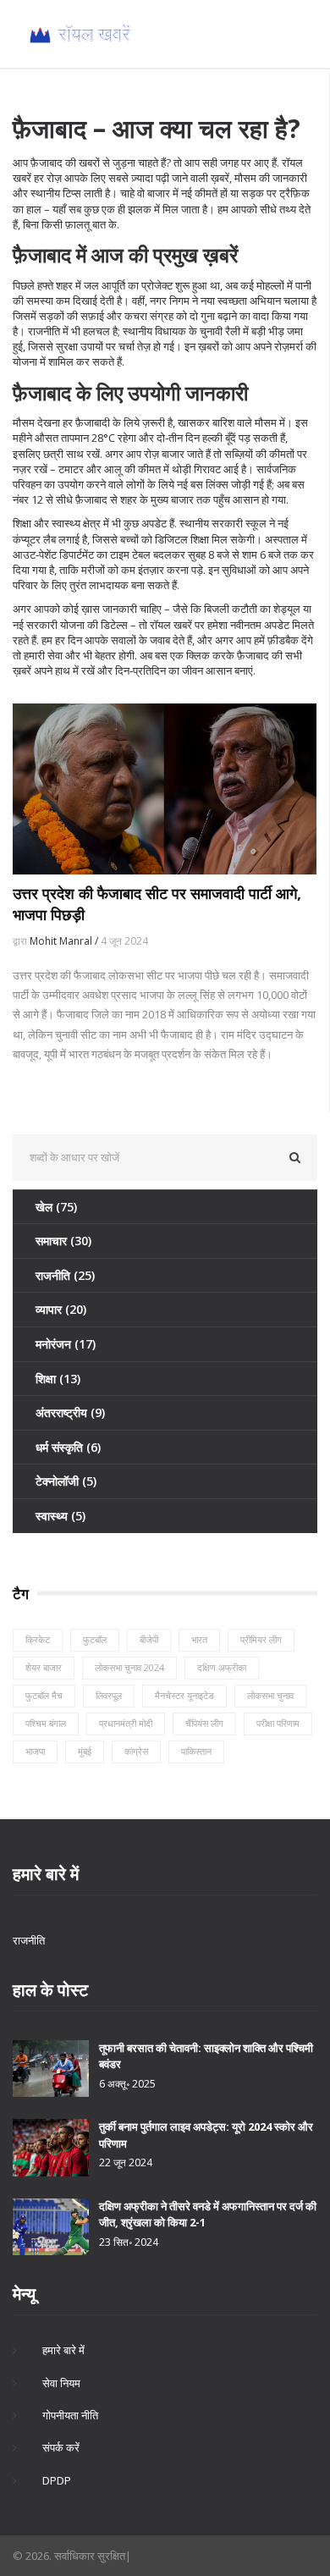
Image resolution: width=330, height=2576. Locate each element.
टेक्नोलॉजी (66, 1481)
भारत (199, 1639)
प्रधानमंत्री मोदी (126, 1723)
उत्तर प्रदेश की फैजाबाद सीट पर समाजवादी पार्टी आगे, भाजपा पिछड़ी (157, 904)
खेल (56, 1207)
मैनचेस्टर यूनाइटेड (184, 1695)
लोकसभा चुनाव (270, 1695)
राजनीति (65, 1275)
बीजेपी (149, 1639)
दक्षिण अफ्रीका (222, 1667)
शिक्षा (58, 1379)
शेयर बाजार (44, 1667)
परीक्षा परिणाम (278, 1723)
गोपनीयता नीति (70, 2415)
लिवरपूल (109, 1695)
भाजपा (35, 1751)
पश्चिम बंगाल (46, 1723)
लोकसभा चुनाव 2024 (129, 1667)
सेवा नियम (61, 2383)
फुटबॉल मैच (44, 1695)
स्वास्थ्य (60, 1516)
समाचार (63, 1241)
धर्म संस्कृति (68, 1447)
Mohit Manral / (65, 941)
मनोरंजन (66, 1344)
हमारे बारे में (63, 2350)
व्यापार (61, 1309)
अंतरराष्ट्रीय (70, 1412)
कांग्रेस (136, 1751)
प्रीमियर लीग (261, 1639)
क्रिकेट (38, 1639)
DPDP (57, 2480)
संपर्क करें (61, 2447)
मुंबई (85, 1751)
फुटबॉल (95, 1639)
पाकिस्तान (196, 1751)
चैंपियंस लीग (204, 1723)
